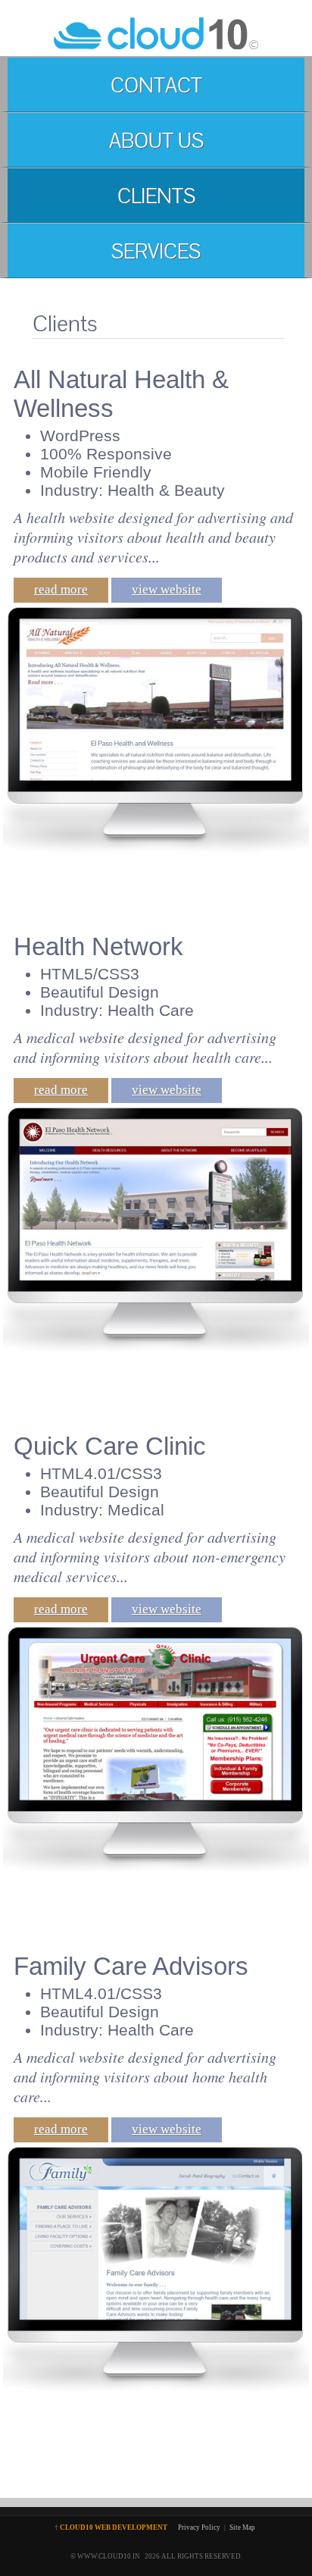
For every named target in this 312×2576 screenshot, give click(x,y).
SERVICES (156, 251)
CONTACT (156, 85)
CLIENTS (156, 196)
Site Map (242, 2527)
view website (167, 589)
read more (61, 589)
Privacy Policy (199, 2527)
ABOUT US (156, 141)
